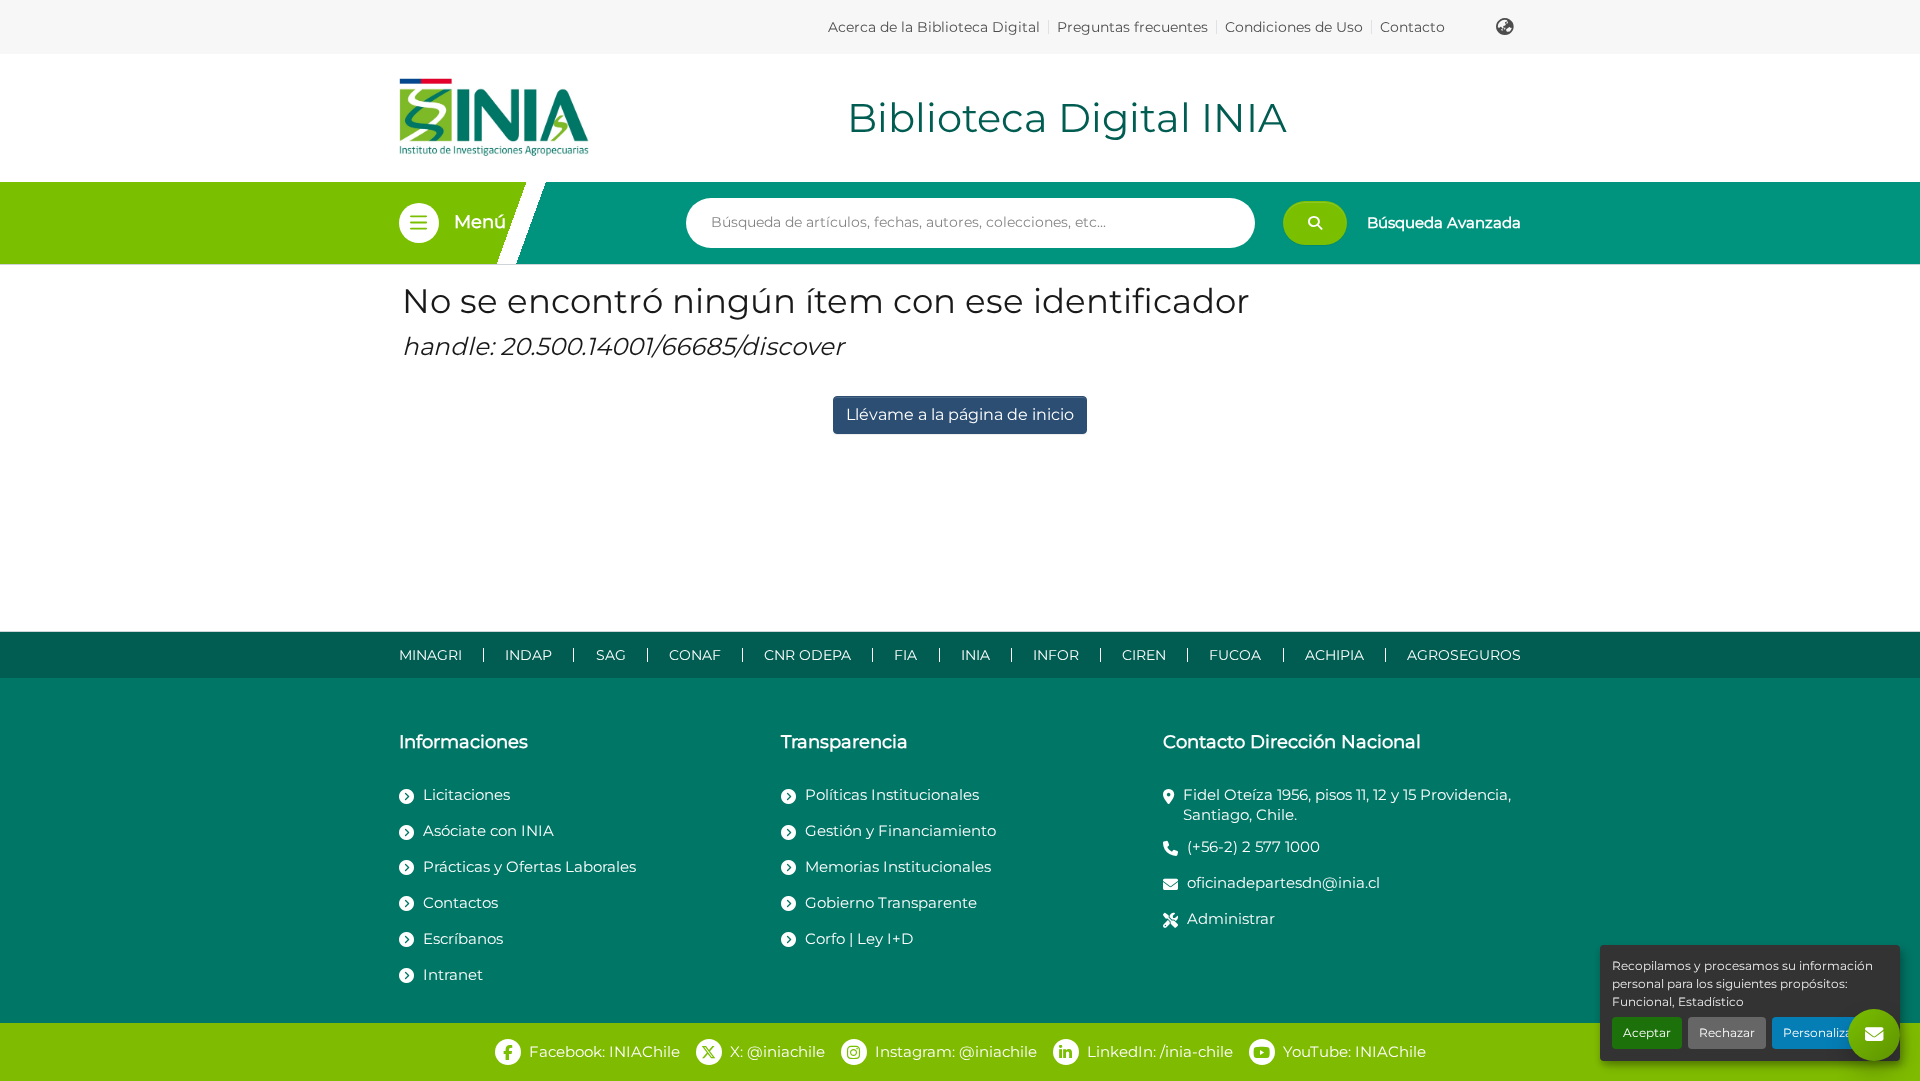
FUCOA (1235, 655)
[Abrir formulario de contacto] (1874, 1035)
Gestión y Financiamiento (900, 830)
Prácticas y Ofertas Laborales (529, 866)
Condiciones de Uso (1294, 27)
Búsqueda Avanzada (1444, 222)
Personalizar (1820, 1032)
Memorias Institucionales (898, 866)
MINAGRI (430, 655)
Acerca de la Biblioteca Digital (934, 27)
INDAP (528, 655)
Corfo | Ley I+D (859, 938)
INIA (975, 655)
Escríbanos (463, 938)
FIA (905, 655)
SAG (611, 655)
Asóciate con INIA (488, 830)
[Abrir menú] (419, 223)
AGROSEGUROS (1464, 655)
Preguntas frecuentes (1132, 27)
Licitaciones (466, 794)
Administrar (1231, 918)
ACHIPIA (1334, 655)
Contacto (1412, 27)
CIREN (1144, 655)
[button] (1505, 27)
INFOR (1056, 655)
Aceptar (1647, 1032)
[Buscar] (1315, 223)
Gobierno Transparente (891, 902)
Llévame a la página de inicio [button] (960, 414)
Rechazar (1727, 1032)
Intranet (453, 974)
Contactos (460, 902)
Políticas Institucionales (892, 794)
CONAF (695, 655)
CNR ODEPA (807, 655)
